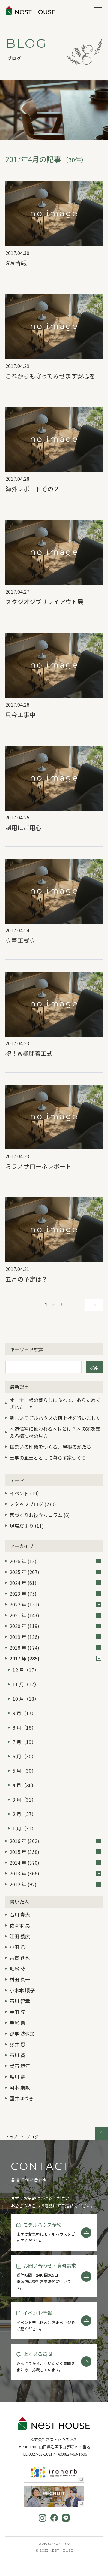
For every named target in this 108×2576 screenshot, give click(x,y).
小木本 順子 (22, 1990)
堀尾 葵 (17, 1969)
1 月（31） (24, 1828)
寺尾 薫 (17, 2023)
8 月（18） (24, 1727)
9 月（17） (24, 1713)
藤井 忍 (17, 2044)
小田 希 (17, 1947)
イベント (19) (24, 1493)
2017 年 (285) (25, 1658)
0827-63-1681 (40, 2454)
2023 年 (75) (23, 1594)
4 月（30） (24, 1785)
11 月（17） (26, 1684)
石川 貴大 (20, 1915)
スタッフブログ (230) (33, 1504)
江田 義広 (20, 1936)
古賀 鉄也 (20, 1958)
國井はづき (22, 2098)
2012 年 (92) (23, 1884)
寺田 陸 (17, 2012)
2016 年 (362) (24, 1841)
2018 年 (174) (24, 1648)
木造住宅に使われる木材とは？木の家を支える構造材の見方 (55, 1432)
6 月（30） (24, 1756)
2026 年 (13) (23, 1561)
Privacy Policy (54, 2544)
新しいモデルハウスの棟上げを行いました (55, 1418)
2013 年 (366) (24, 1873)
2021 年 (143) (24, 1615)
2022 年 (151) (24, 1604)
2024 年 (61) (23, 1583)
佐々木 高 (20, 1925)
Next (94, 1305)
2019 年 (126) (24, 1637)
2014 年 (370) (24, 1863)
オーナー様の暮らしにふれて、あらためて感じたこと (55, 1403)
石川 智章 (20, 2001)
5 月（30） (24, 1771)
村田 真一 (20, 1979)
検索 (94, 1367)
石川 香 (17, 2055)
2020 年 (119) (24, 1626)
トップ (12, 2137)
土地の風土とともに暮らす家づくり (48, 1458)
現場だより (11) (27, 1526)
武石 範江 (20, 2066)
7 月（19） (24, 1742)
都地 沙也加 (22, 2033)
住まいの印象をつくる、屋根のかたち (50, 1447)
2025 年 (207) (24, 1572)
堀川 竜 (17, 2077)
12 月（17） (26, 1670)
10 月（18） (26, 1699)
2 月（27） (24, 1814)
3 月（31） (24, 1800)
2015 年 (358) (24, 1852)
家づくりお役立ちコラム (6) (40, 1515)
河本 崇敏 (20, 2087)
